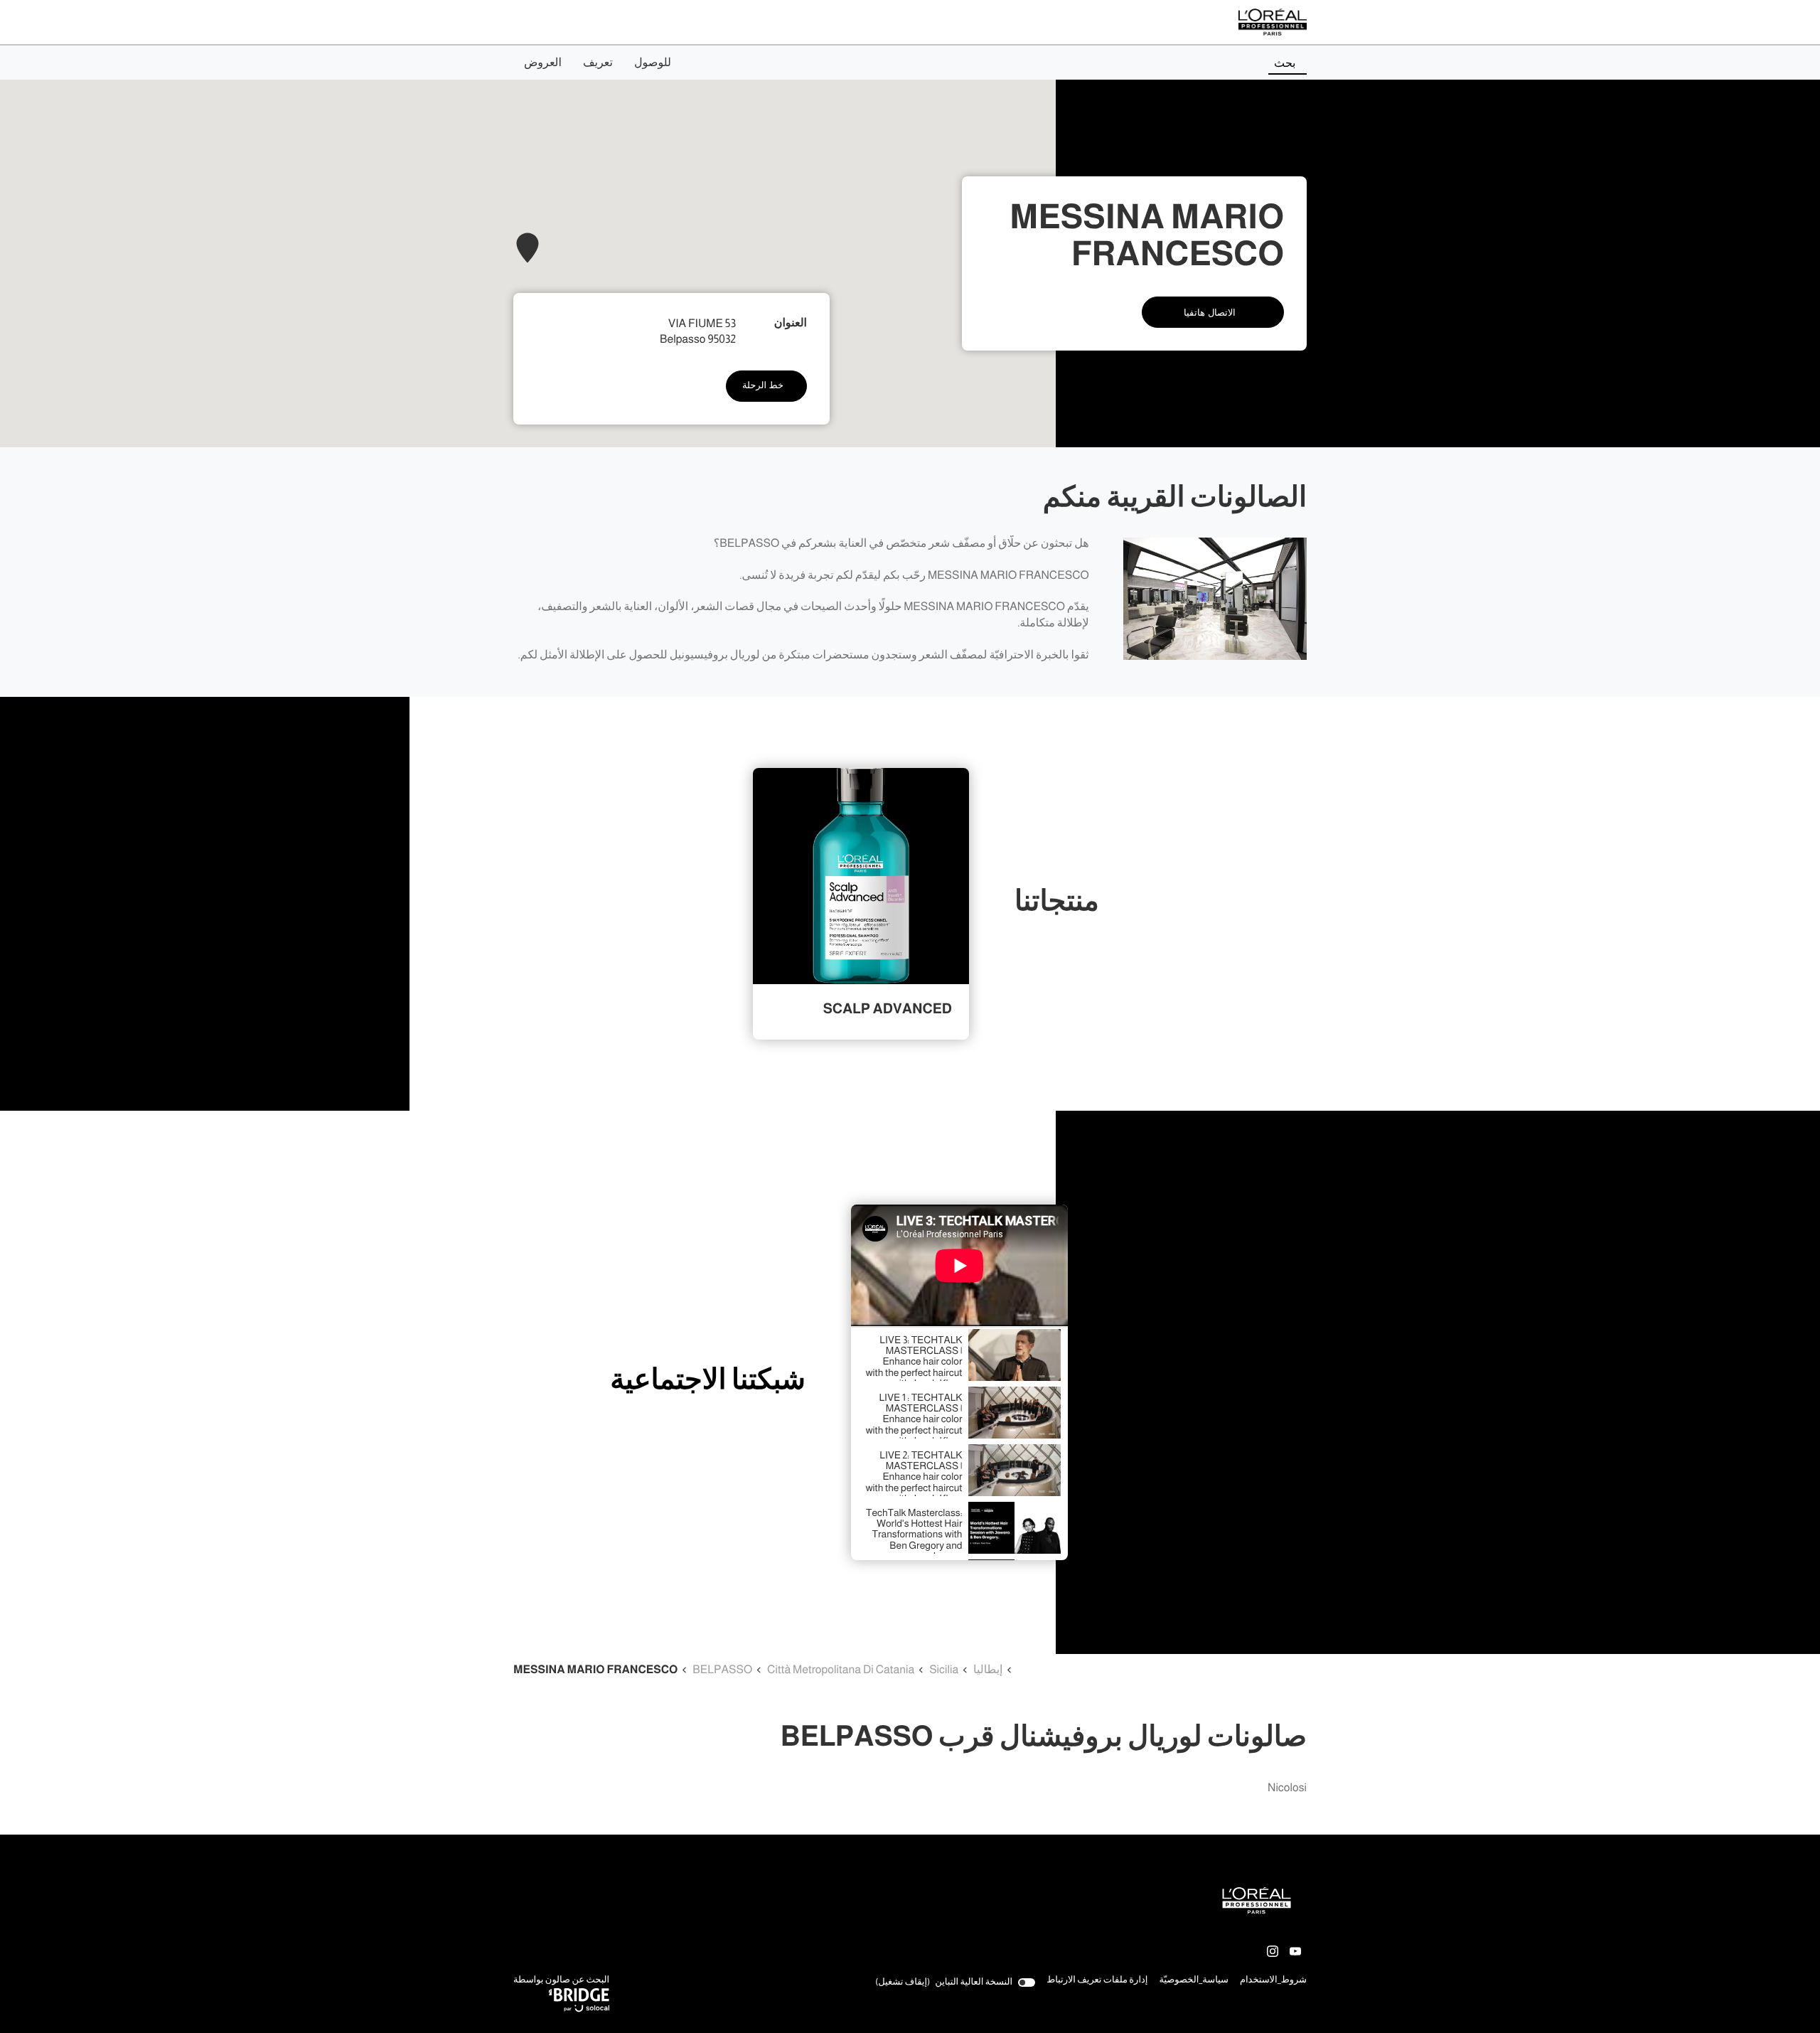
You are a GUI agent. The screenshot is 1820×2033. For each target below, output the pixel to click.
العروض (543, 63)
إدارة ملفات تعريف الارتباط (1097, 1980)
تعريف (598, 63)
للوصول (653, 63)
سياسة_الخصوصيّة (1194, 1981)
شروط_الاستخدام (1273, 1981)
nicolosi (1287, 1788)
